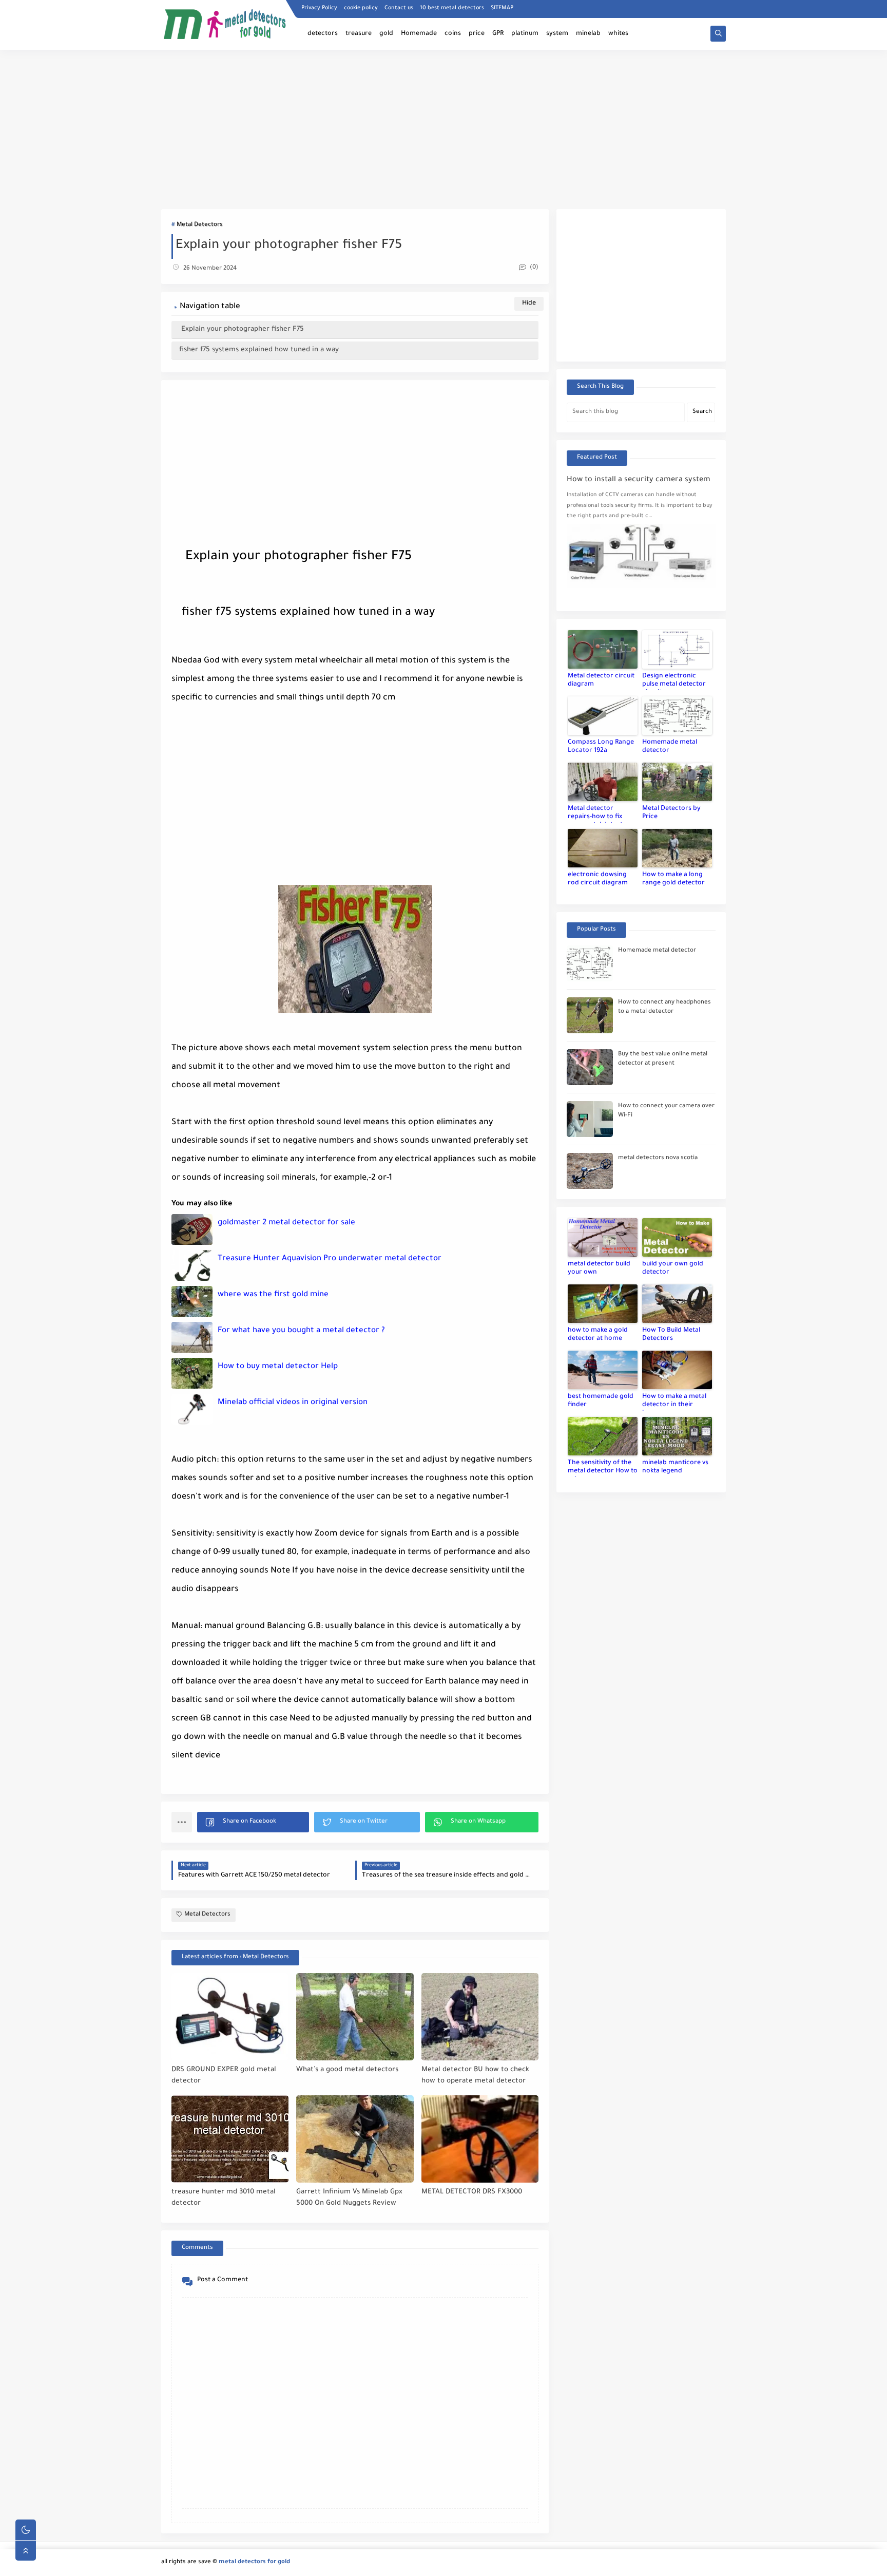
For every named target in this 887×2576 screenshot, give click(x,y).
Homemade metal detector (670, 747)
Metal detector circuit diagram (601, 680)
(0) (533, 268)
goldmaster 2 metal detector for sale (286, 1223)
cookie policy (361, 8)
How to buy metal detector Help (278, 1367)
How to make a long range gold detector (673, 879)
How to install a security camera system (639, 480)
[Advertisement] (444, 129)
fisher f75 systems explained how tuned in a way (259, 350)
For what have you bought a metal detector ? (301, 1331)
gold (386, 34)
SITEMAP (502, 8)
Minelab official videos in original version (293, 1403)
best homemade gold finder (601, 1401)
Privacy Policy (319, 8)
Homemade (419, 34)
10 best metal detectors (452, 8)
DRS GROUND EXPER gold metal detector (224, 2076)
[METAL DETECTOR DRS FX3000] (480, 2139)
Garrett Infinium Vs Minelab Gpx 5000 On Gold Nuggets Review (349, 2198)
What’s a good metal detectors (347, 2070)
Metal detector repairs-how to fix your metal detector (599, 814)
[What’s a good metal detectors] (355, 2017)
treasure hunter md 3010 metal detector (224, 2198)
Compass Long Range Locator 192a (601, 747)
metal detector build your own (599, 1268)
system (557, 34)
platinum (525, 34)
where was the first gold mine (273, 1295)
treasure (359, 34)
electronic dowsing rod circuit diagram (598, 879)
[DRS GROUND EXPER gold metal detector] (230, 2017)
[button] (253, 1822)
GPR (498, 34)
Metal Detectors (200, 225)
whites (618, 34)
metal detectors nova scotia (658, 1158)
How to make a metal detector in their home (674, 1402)
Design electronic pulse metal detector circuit (674, 681)
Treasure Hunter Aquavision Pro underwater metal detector (330, 1259)
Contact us (399, 8)
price (477, 34)
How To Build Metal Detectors (671, 1335)
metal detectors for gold (254, 2562)
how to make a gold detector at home (598, 1335)
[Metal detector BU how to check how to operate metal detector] (480, 2017)
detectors (323, 34)
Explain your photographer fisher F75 (242, 329)
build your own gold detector (673, 1268)
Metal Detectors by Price (671, 813)
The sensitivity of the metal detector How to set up (603, 1468)
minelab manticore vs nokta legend (675, 1467)
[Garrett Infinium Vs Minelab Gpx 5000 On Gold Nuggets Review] (355, 2139)
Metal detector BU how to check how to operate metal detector (475, 2076)
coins (453, 34)
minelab (588, 34)
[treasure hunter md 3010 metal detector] (230, 2139)
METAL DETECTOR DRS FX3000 (472, 2192)
